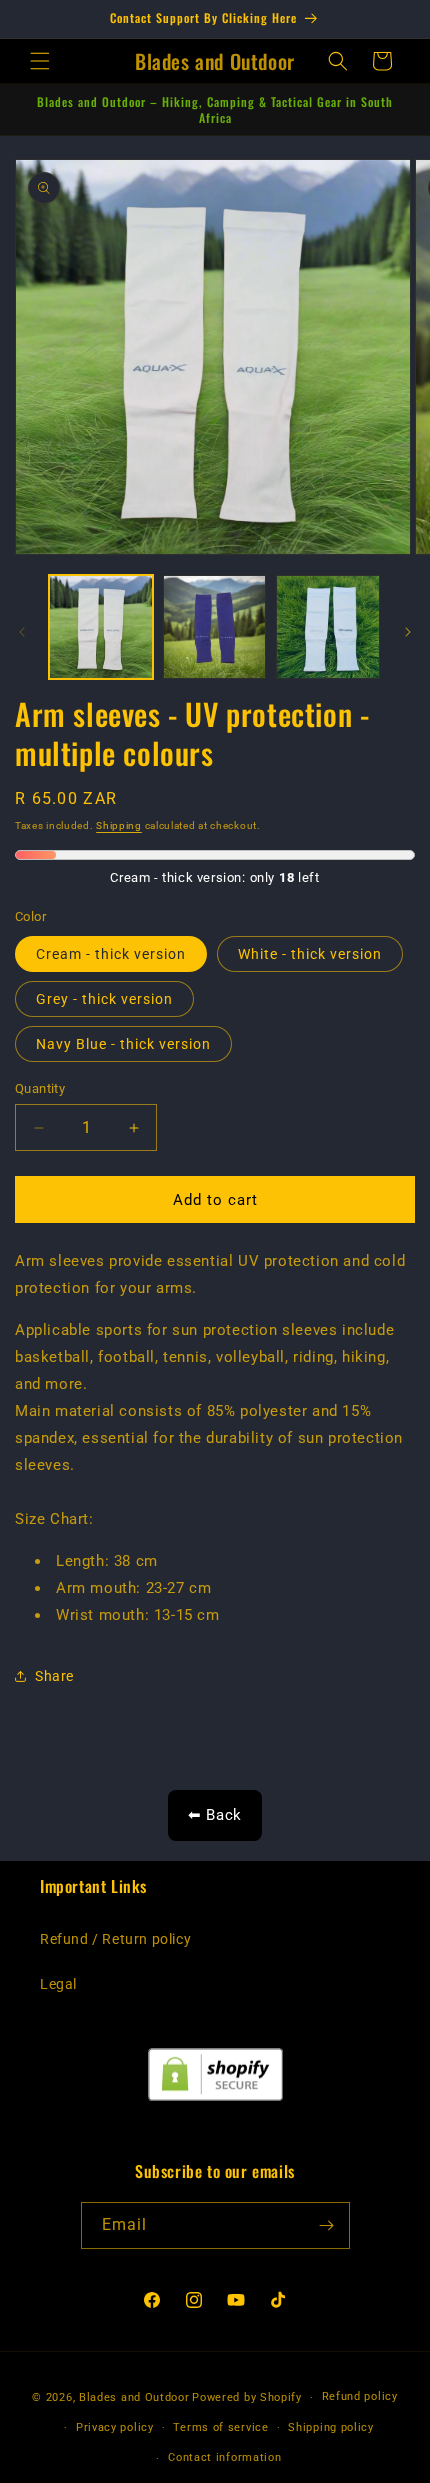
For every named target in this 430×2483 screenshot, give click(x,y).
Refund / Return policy (115, 1939)
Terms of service (220, 2427)
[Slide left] (22, 632)
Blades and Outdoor (134, 2397)
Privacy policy (115, 2427)
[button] (40, 61)
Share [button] (54, 1676)
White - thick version (310, 954)
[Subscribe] (327, 2225)
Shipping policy (331, 2427)
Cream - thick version (111, 954)
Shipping (119, 825)
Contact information (224, 2457)
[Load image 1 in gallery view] (101, 627)
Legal (58, 1984)
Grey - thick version (104, 999)
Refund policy (360, 2396)
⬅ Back (215, 1815)
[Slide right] (408, 632)
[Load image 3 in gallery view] (328, 627)
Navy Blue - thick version (123, 1044)
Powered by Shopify (247, 2397)
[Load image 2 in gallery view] (215, 627)
